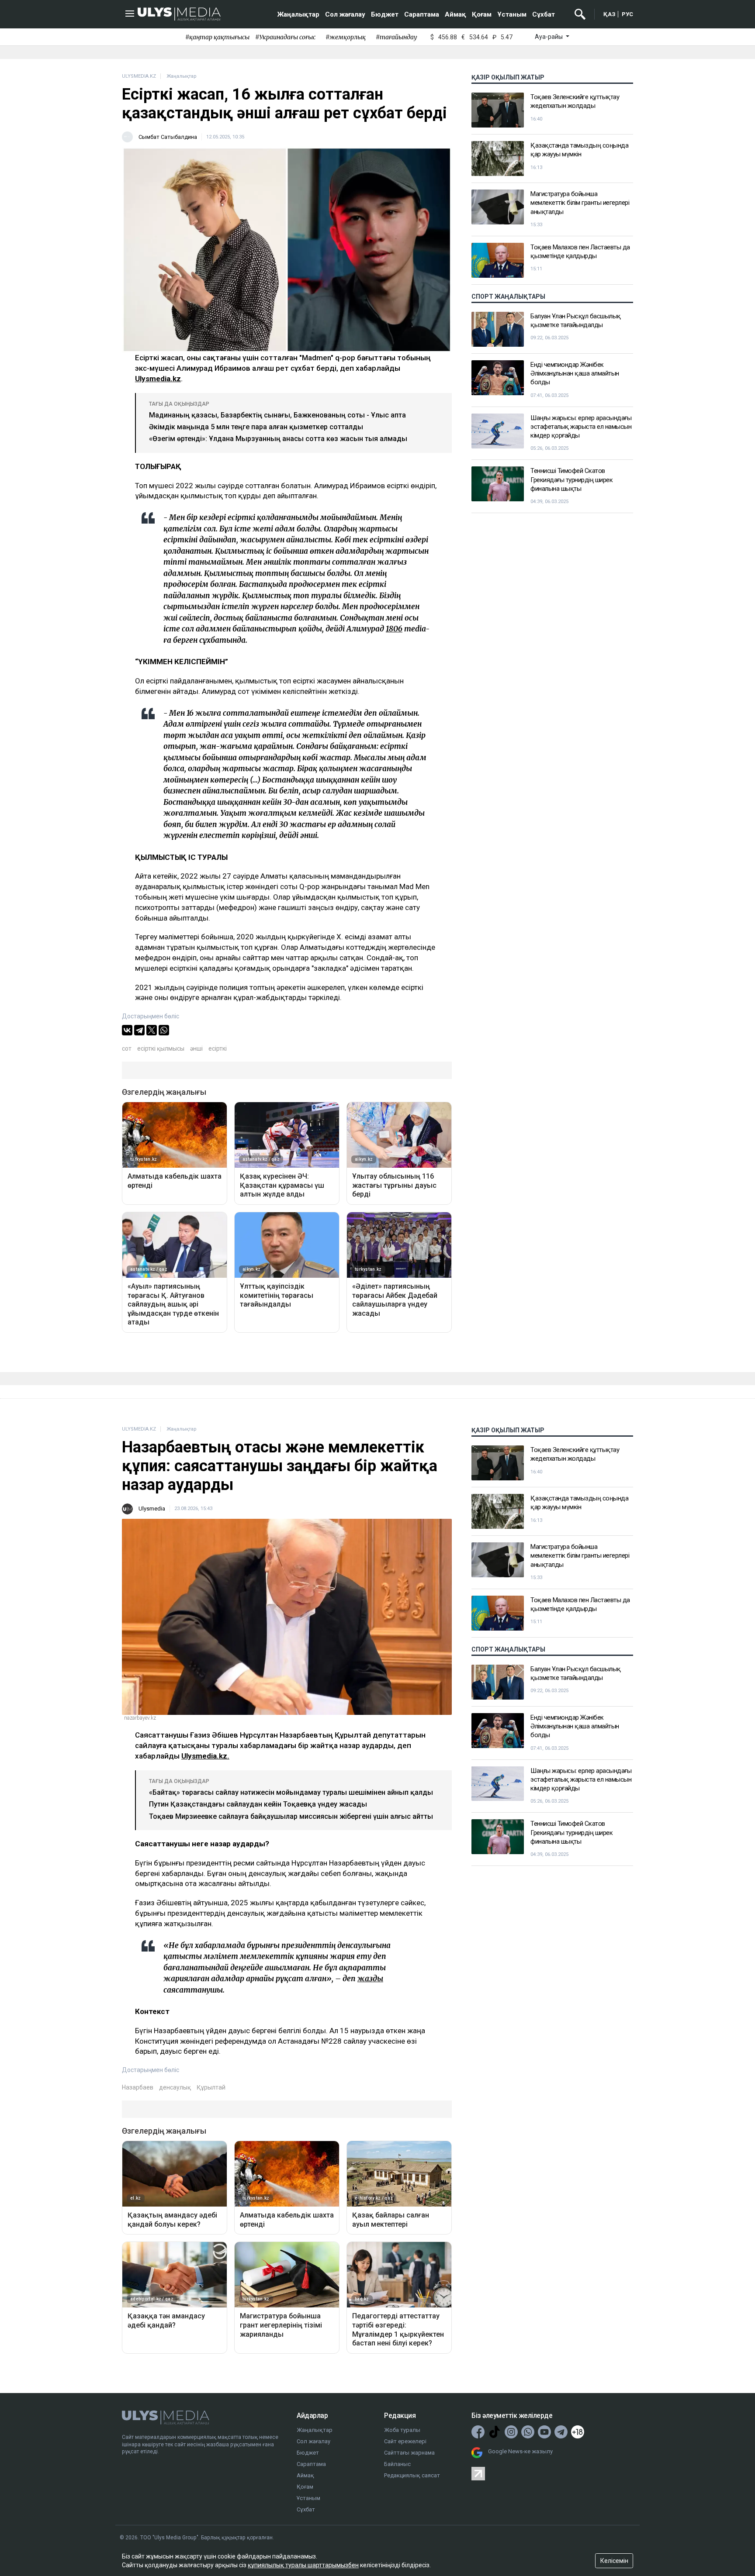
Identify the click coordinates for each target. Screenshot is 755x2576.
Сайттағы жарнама (409, 2453)
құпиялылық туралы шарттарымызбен (303, 2565)
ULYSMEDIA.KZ (139, 76)
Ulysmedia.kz (158, 379)
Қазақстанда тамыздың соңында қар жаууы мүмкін (579, 150)
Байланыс (397, 2464)
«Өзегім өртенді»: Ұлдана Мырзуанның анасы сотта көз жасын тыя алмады (278, 439)
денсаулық (175, 2087)
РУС (627, 14)
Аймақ (455, 14)
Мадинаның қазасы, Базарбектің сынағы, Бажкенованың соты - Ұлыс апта (277, 415)
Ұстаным (512, 14)
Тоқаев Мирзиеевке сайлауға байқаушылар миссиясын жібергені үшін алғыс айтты (291, 1816)
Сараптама (422, 14)
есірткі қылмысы (161, 1048)
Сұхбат (544, 14)
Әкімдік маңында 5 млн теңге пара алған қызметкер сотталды (256, 427)
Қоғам (482, 14)
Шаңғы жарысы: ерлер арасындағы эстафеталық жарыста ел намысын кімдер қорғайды (581, 427)
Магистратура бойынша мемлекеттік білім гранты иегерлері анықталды (580, 203)
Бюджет (385, 14)
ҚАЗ (610, 14)
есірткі (218, 1048)
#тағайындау (397, 37)
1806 (394, 629)
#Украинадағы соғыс (285, 37)
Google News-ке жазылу (520, 2451)
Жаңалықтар (298, 14)
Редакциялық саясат (412, 2475)
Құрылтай (211, 2087)
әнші (196, 1048)
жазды (370, 1979)
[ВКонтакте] (127, 1030)
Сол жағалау (345, 14)
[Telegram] (139, 1030)
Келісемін (614, 2561)
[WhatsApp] (164, 1030)
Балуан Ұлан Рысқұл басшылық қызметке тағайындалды (576, 321)
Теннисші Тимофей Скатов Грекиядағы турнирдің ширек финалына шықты (571, 480)
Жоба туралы (402, 2430)
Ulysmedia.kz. (205, 1756)
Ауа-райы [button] (549, 37)
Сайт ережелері (405, 2441)
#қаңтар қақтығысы (217, 37)
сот (127, 1048)
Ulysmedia (152, 1509)
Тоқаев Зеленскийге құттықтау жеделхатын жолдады (575, 101)
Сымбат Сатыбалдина (168, 137)
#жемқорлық (346, 37)
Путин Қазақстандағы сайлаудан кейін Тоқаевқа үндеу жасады (258, 1804)
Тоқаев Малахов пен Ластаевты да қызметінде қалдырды (580, 252)
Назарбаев (138, 2087)
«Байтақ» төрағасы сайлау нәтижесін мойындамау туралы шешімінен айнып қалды (291, 1792)
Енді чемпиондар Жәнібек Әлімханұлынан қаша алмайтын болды (575, 374)
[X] (152, 1030)
